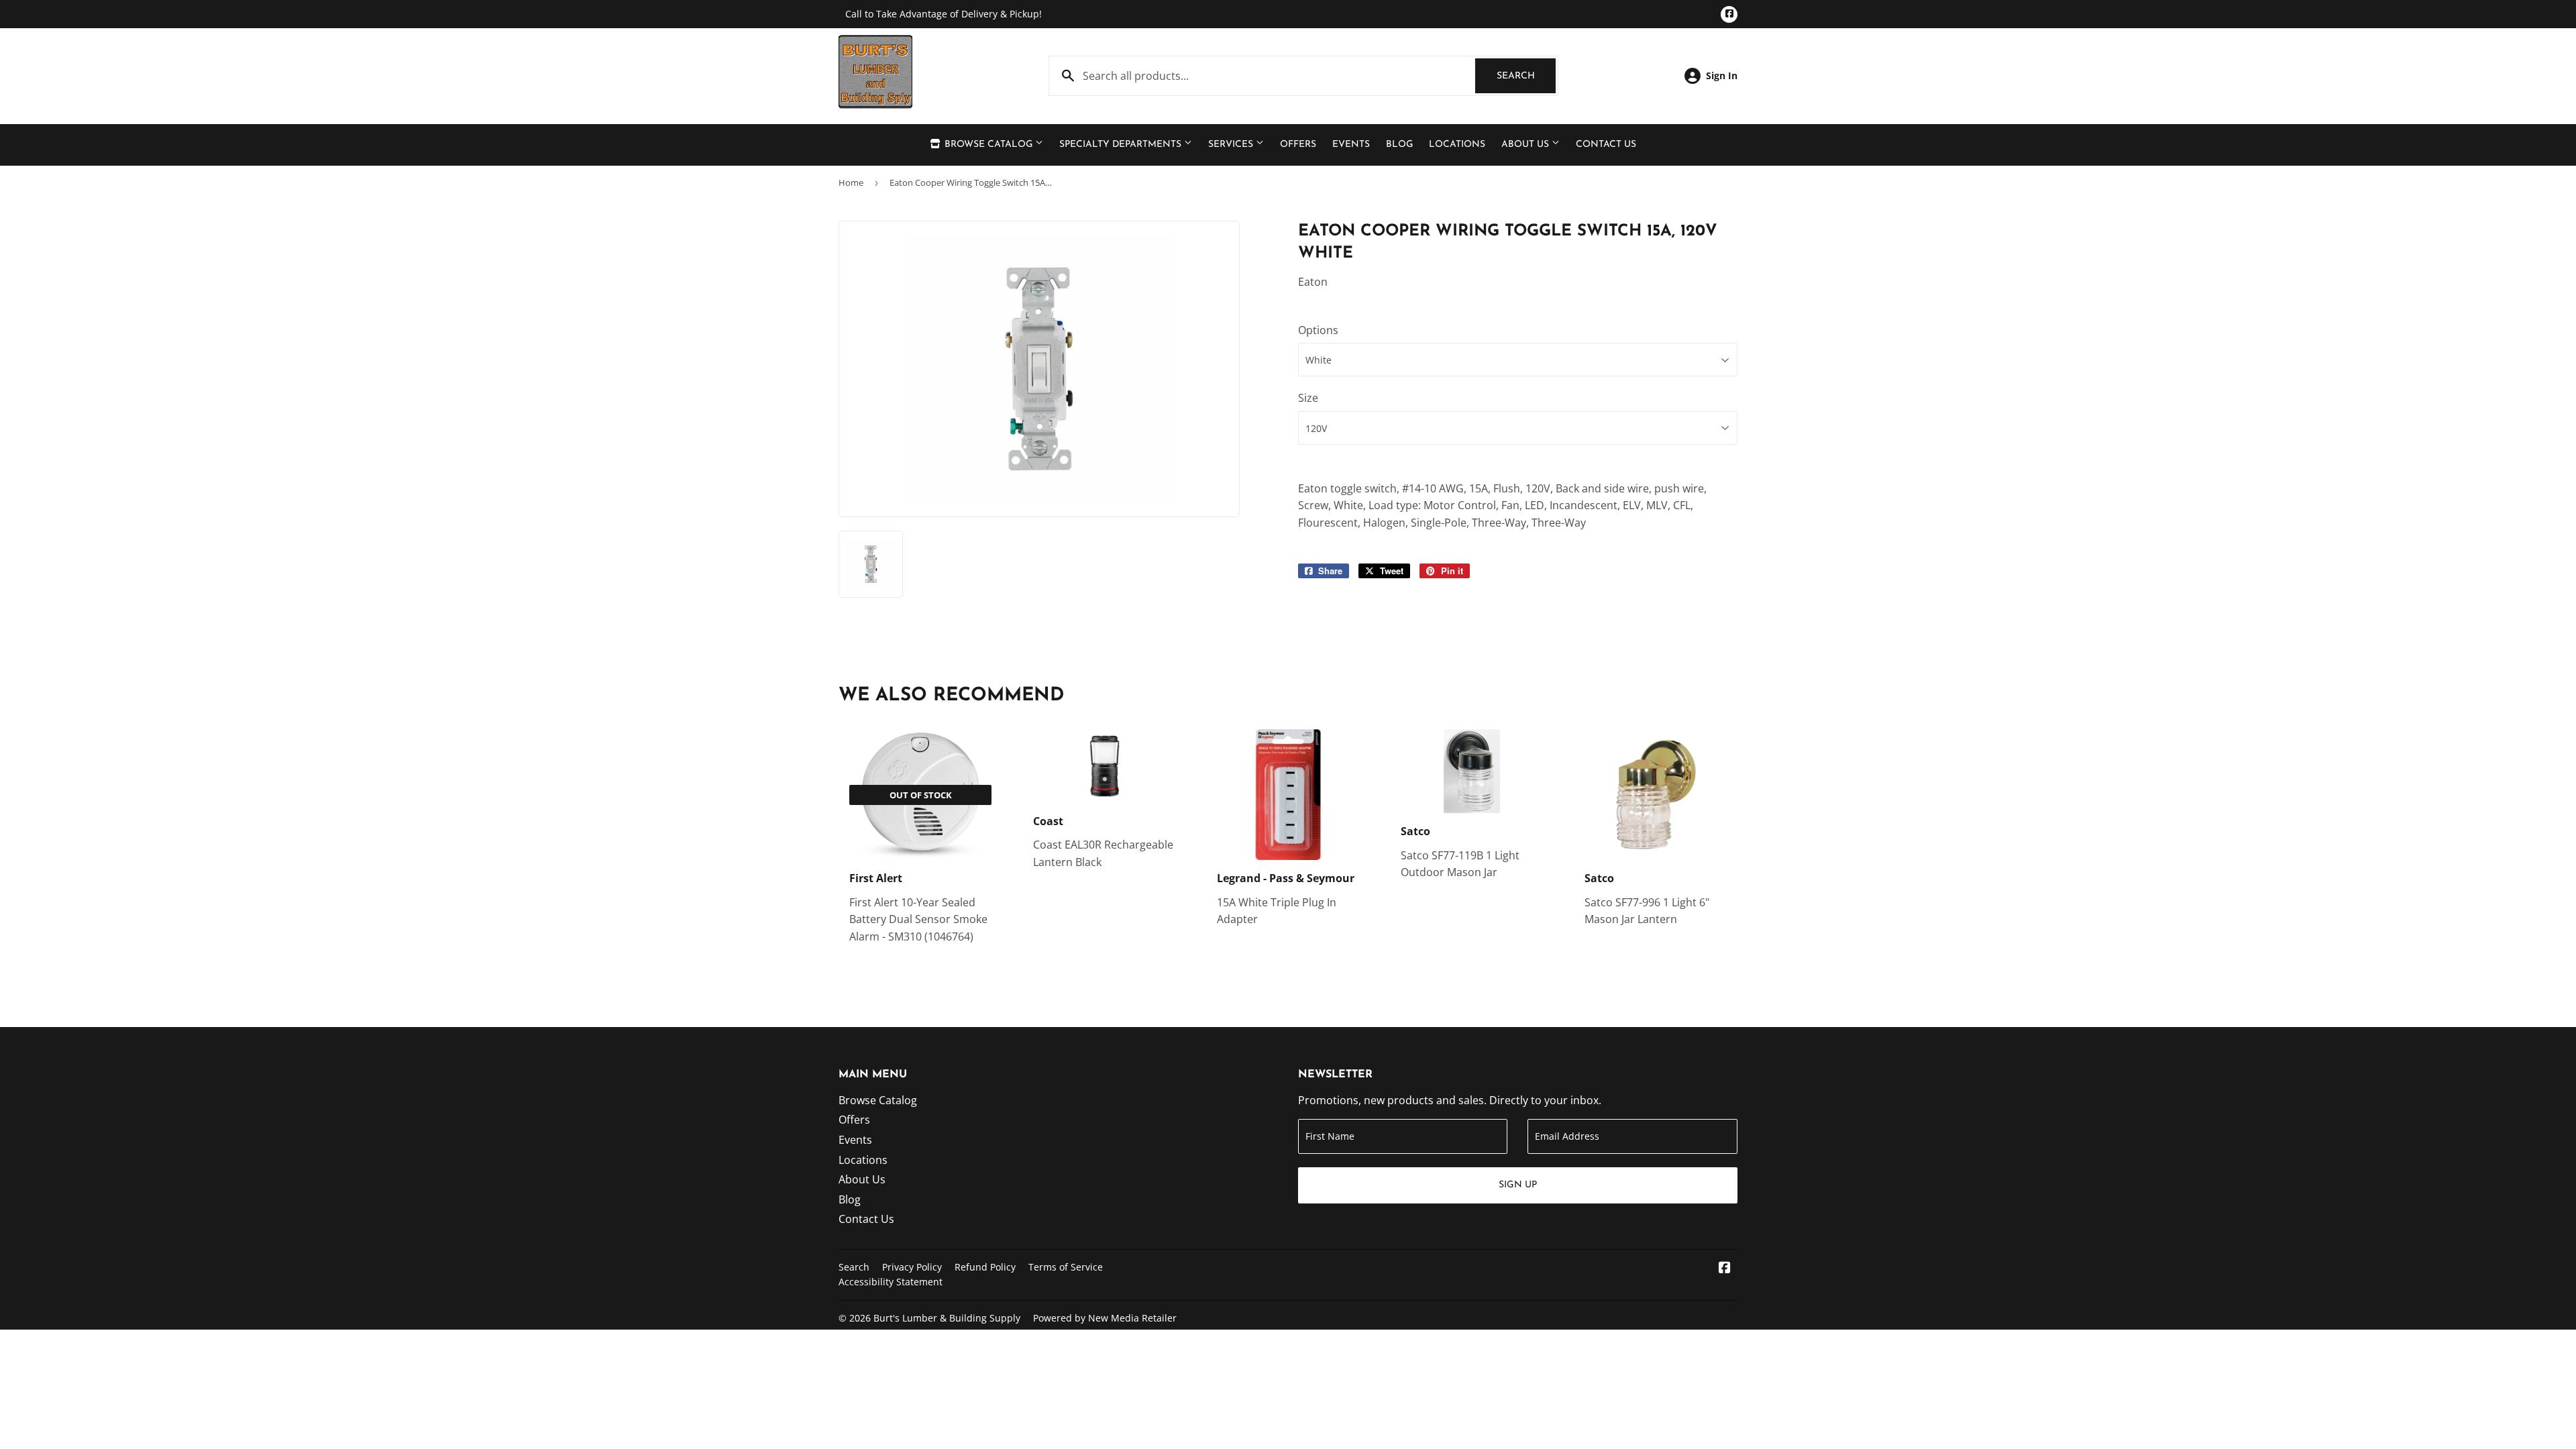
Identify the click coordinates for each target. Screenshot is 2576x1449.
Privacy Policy (912, 1267)
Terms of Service (1066, 1267)
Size (1308, 398)
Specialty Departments (1122, 145)
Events (1351, 145)
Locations (1457, 145)
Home (851, 182)
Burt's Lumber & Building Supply (947, 1318)
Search (1526, 76)
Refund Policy (985, 1267)
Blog (1399, 145)
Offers (1298, 145)
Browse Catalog (988, 145)
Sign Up (1518, 1185)
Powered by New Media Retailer (1105, 1318)
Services (1232, 145)
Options (1318, 330)
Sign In (1722, 75)
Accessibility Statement (891, 1282)
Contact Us (1606, 145)
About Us (1526, 145)
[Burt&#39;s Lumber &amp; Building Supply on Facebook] (1725, 1269)
